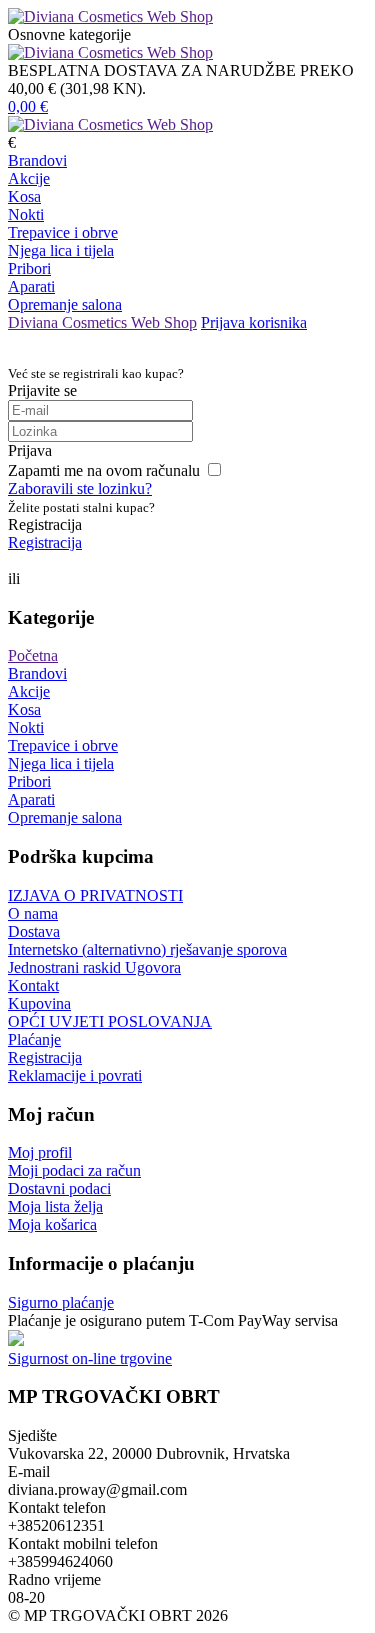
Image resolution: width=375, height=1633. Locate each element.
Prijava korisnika (254, 322)
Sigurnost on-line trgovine (90, 1358)
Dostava (34, 931)
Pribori (29, 268)
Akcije (29, 178)
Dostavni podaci (59, 1188)
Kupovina (39, 1003)
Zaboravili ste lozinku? (80, 488)
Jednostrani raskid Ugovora (94, 967)
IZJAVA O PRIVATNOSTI (95, 895)
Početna (33, 655)
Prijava (30, 450)
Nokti (26, 214)
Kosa (24, 196)
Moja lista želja (55, 1206)
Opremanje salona (65, 304)
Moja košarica (52, 1224)
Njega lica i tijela (61, 250)
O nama (33, 913)
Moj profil (40, 1152)
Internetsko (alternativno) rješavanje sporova (147, 949)
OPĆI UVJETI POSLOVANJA (110, 1021)
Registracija (45, 542)
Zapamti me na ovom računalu (104, 470)
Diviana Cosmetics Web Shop (102, 322)
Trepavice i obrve (63, 232)
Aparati (31, 286)
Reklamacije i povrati (75, 1075)
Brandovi (37, 160)
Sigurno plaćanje (61, 1302)
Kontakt (33, 985)
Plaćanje (34, 1039)
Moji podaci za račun (74, 1170)
